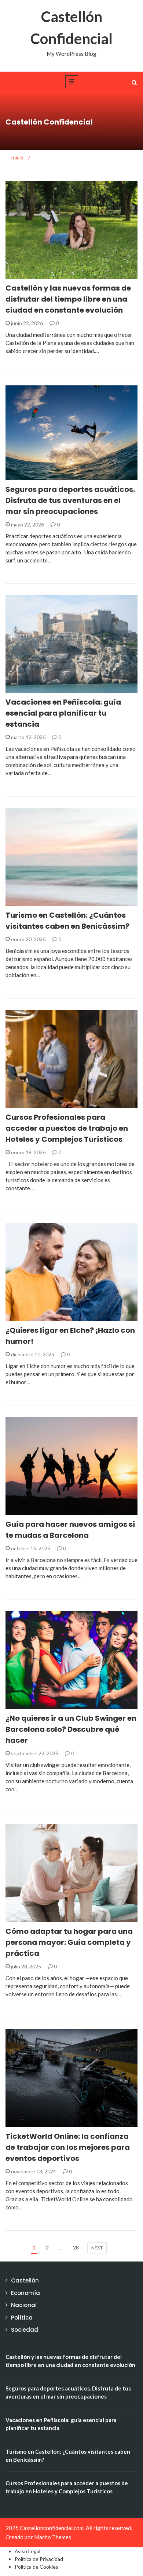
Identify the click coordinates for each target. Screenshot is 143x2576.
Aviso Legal (27, 2551)
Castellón (29, 275)
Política (27, 1511)
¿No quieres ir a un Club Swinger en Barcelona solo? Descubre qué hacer (71, 1729)
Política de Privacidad (39, 2559)
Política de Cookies (36, 2567)
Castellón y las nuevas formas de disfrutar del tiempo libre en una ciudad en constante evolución (68, 299)
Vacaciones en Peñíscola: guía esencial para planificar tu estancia (63, 713)
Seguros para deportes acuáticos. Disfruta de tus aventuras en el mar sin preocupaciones (70, 500)
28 (76, 2247)
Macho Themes (53, 2537)
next (97, 2248)
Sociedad (28, 476)
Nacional (28, 1705)
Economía (25, 2293)
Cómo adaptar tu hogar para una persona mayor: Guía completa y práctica (69, 1942)
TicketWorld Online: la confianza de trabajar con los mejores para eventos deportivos (68, 2147)
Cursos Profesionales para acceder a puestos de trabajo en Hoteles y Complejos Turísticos (67, 1128)
